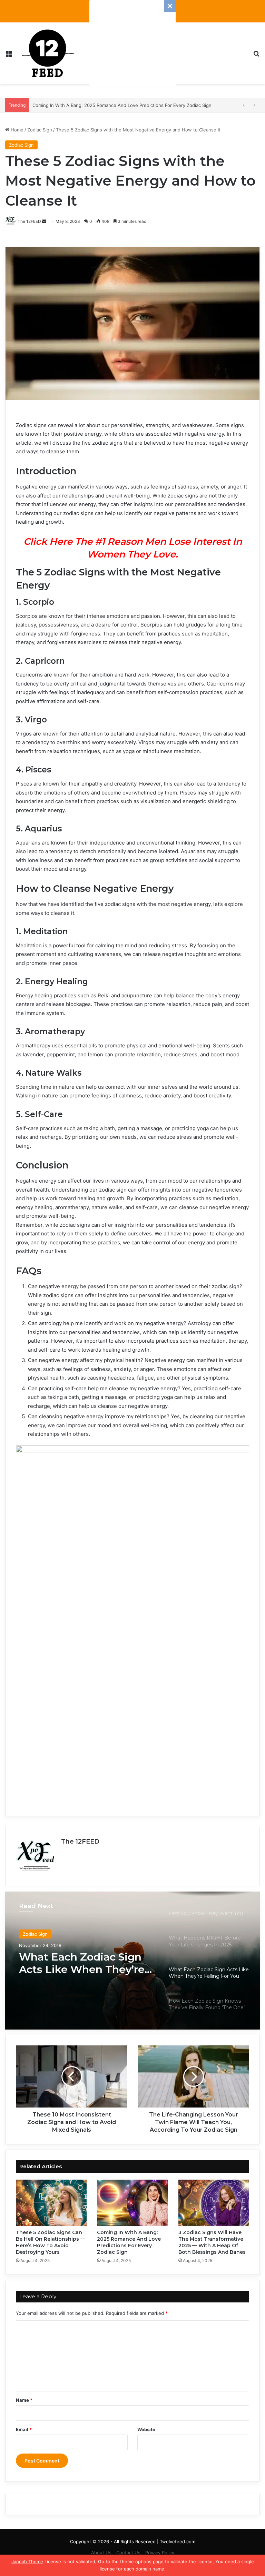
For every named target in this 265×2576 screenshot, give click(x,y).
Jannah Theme (27, 2562)
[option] (132, 1961)
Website (146, 2429)
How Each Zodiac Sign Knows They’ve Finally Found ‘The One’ (78, 1963)
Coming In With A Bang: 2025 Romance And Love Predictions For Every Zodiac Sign (129, 2242)
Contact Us (128, 2553)
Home (16, 130)
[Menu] (9, 56)
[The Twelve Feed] (48, 53)
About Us (101, 2553)
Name (24, 2400)
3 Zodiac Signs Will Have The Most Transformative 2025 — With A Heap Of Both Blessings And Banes (212, 2242)
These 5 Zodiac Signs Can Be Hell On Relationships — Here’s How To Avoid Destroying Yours (51, 2242)
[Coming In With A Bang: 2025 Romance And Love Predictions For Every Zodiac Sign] (132, 2203)
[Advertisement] (132, 43)
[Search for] (256, 56)
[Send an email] (44, 221)
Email (24, 2429)
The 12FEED (80, 1842)
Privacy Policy (160, 2553)
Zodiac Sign (40, 130)
